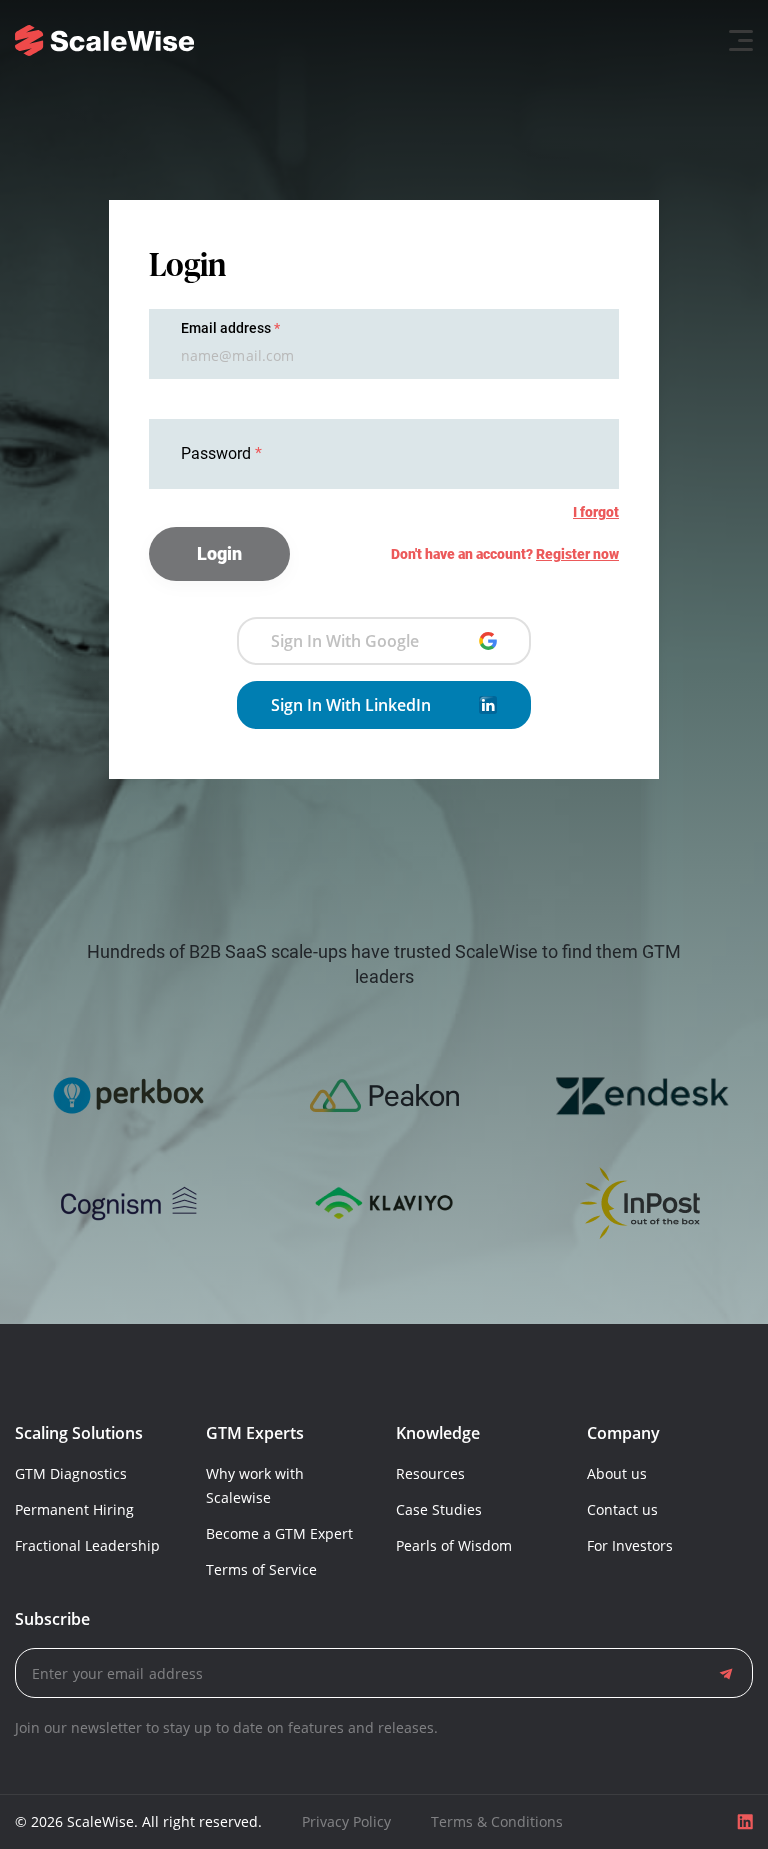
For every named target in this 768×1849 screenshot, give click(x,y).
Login (219, 553)
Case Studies (439, 1509)
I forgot (596, 512)
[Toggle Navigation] (735, 40)
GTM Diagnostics (71, 1473)
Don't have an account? (505, 554)
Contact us (622, 1509)
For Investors (630, 1545)
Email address (226, 327)
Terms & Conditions (497, 1821)
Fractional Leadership (87, 1545)
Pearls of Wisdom (454, 1545)
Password (218, 453)
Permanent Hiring (74, 1509)
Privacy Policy (346, 1821)
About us (617, 1473)
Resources (430, 1473)
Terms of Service (261, 1569)
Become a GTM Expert (279, 1533)
